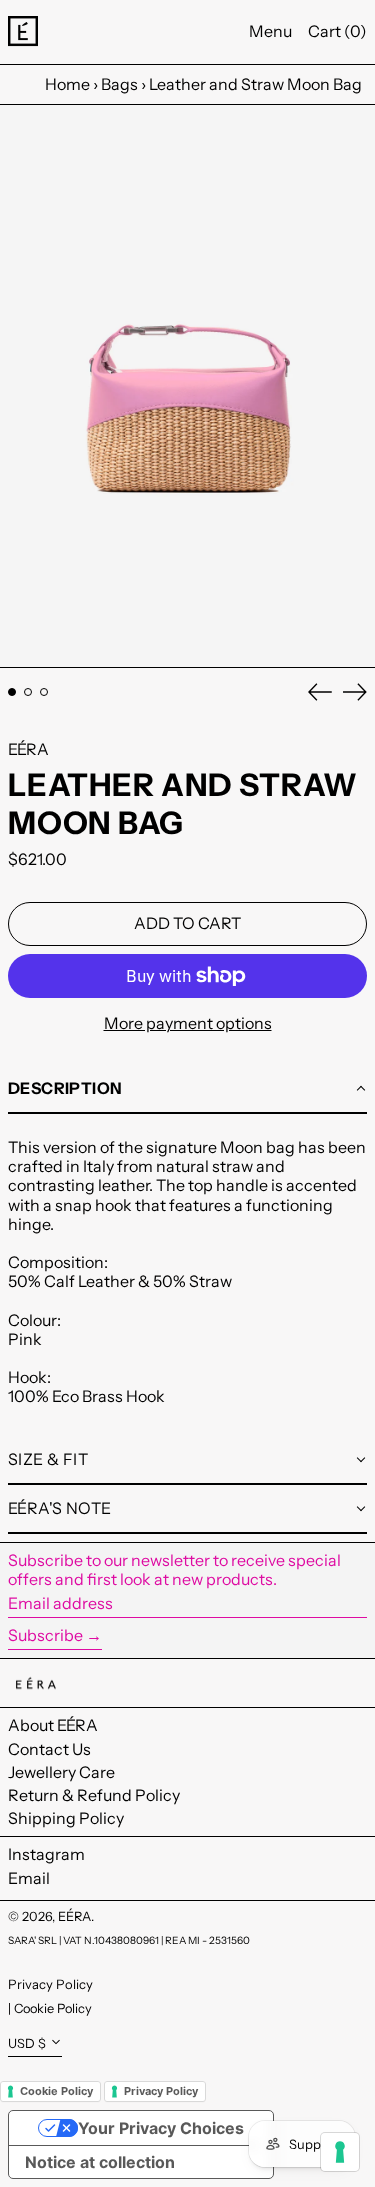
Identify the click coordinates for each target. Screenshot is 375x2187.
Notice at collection (100, 2162)
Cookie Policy (53, 2008)
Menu (270, 31)
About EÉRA (53, 1725)
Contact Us (49, 1749)
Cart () (337, 31)
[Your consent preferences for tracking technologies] (340, 2152)
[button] (187, 386)
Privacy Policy (50, 1984)
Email (29, 1878)
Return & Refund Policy (94, 1795)
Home (67, 84)
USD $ (27, 2043)
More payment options (188, 1023)
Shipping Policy (66, 1818)
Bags (119, 84)
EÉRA (28, 749)
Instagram (46, 1854)
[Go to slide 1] (12, 692)
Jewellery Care (61, 1772)
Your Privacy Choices (161, 2128)
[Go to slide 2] (28, 692)
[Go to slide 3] (44, 692)
